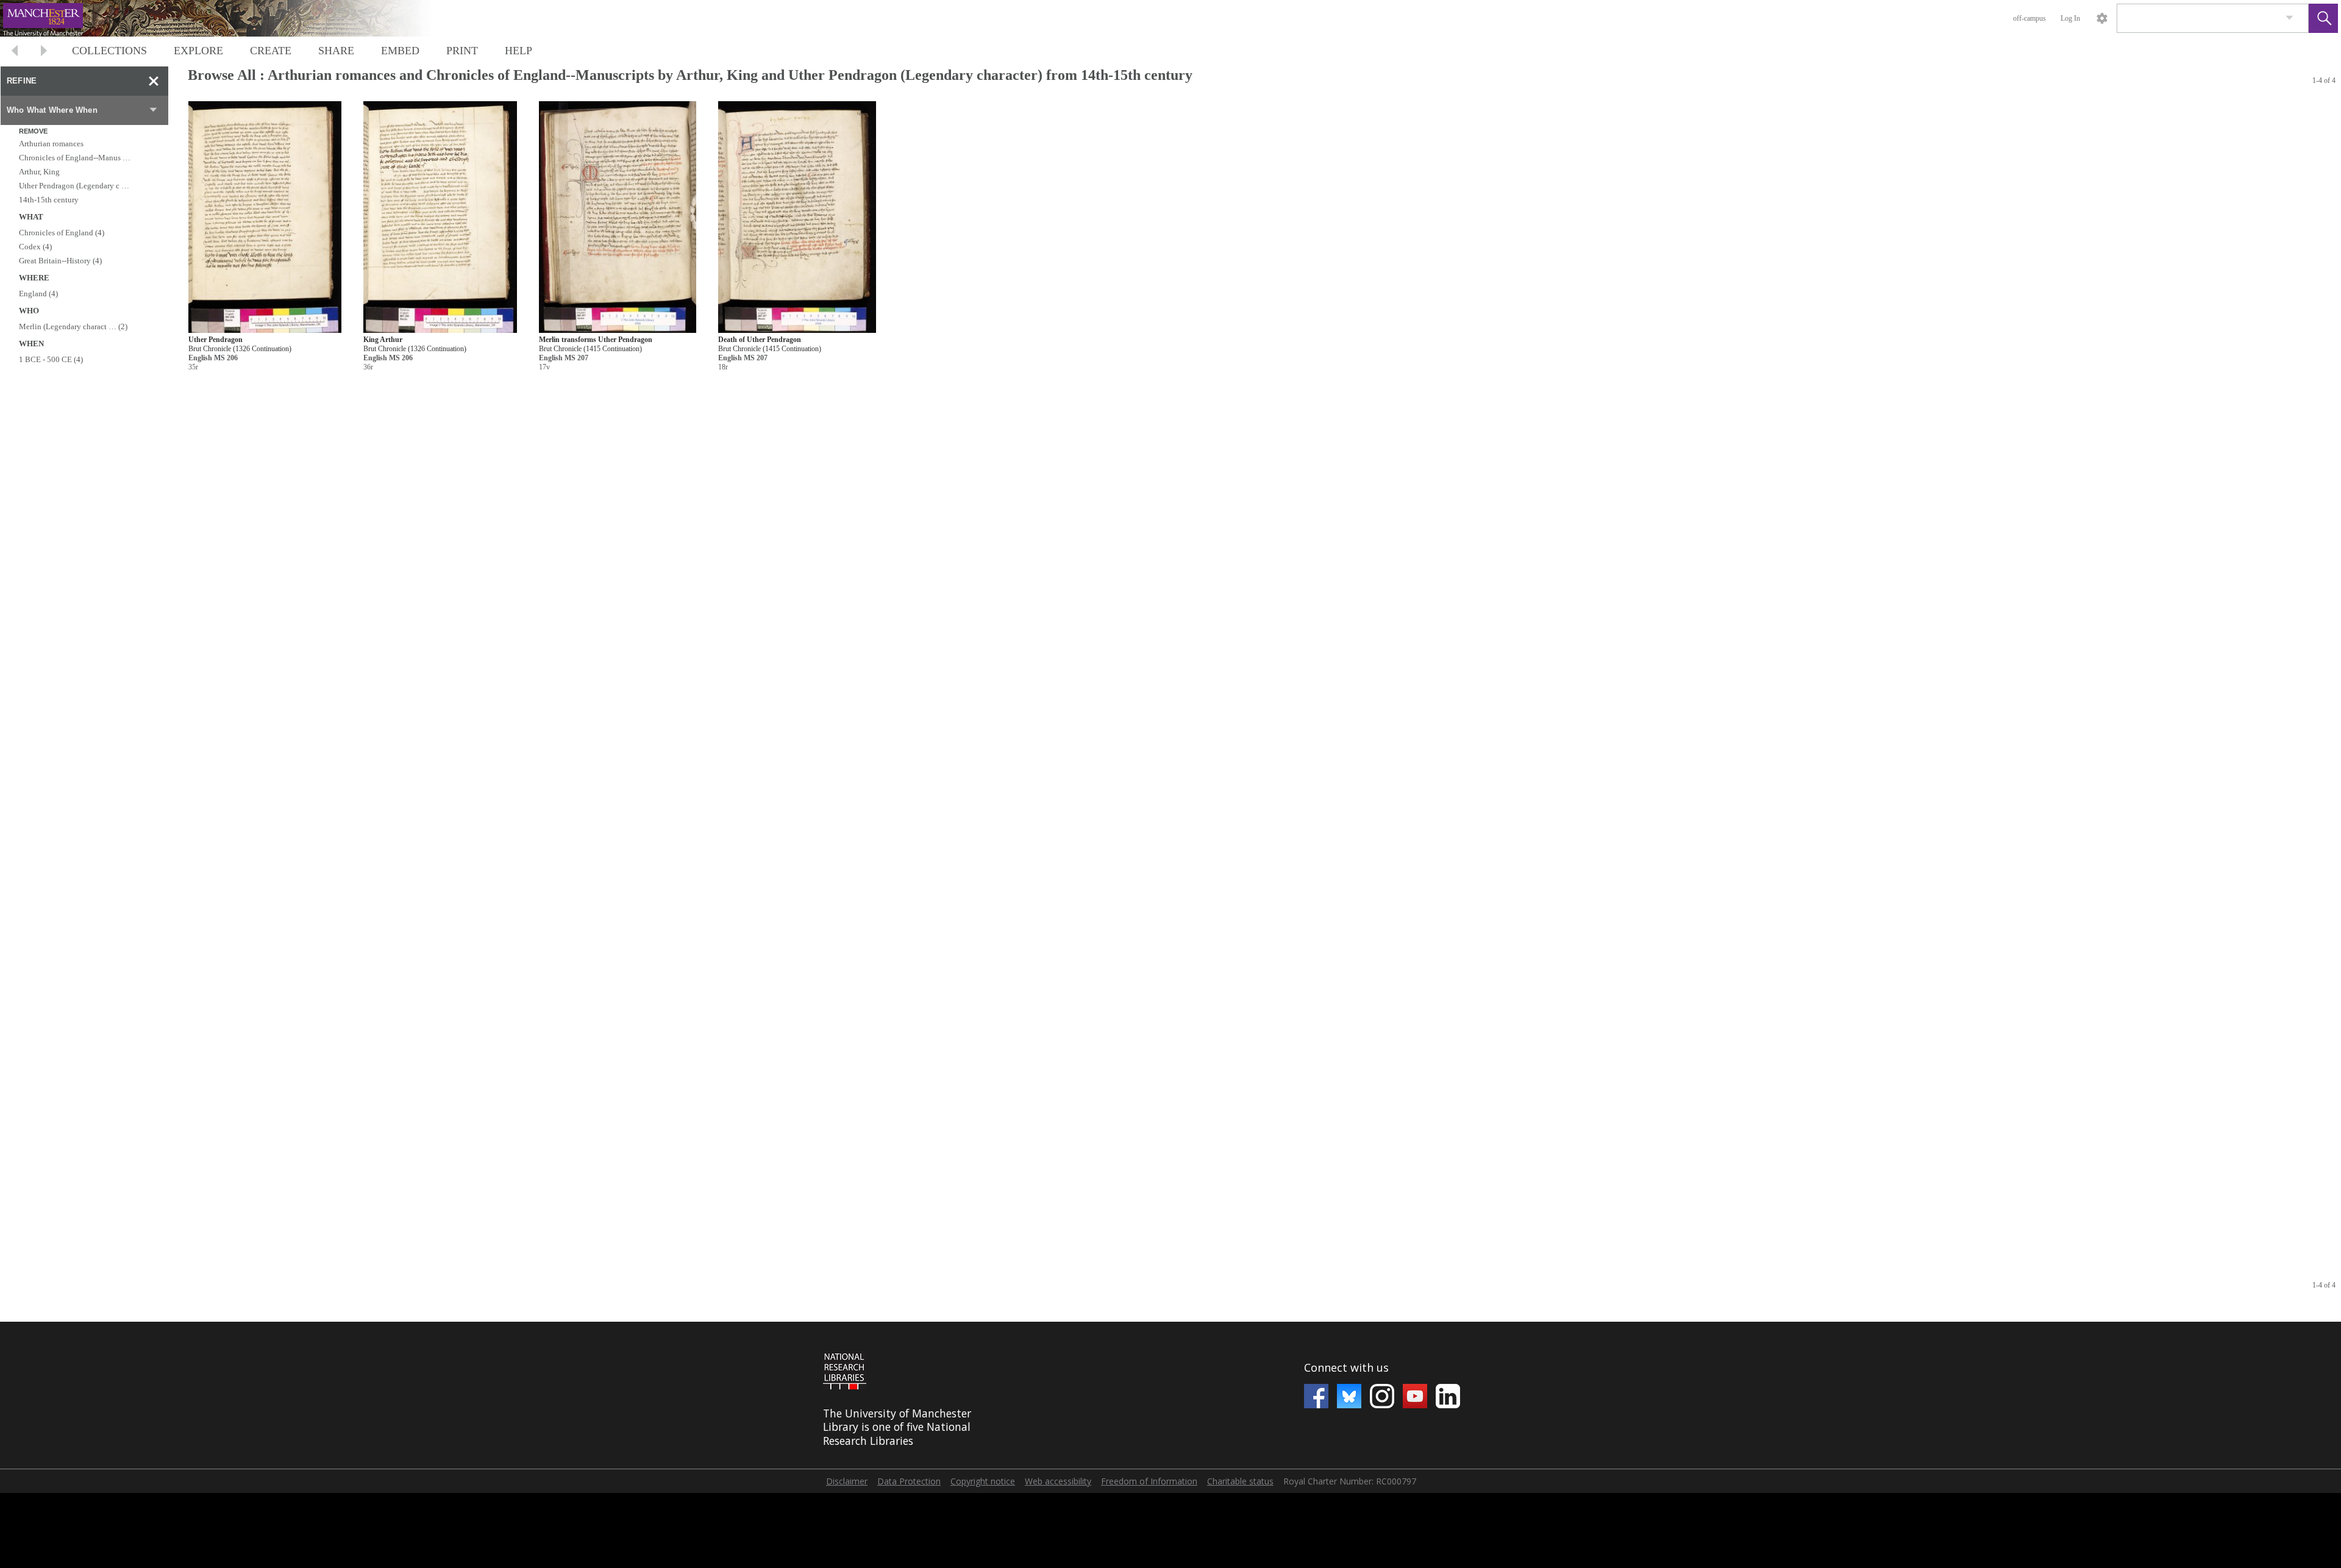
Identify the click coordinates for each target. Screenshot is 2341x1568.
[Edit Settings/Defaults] (2102, 18)
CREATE (271, 51)
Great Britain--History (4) (60, 261)
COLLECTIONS (109, 51)
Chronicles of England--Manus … (75, 158)
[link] (2289, 18)
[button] (2323, 18)
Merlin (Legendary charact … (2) (73, 326)
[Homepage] (230, 18)
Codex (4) (35, 247)
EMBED (400, 51)
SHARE (336, 51)
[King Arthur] (440, 217)
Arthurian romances (51, 144)
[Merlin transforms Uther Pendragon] (618, 217)
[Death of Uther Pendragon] (797, 217)
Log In (2070, 18)
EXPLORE (198, 51)
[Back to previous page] (15, 52)
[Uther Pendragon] (265, 217)
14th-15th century (49, 200)
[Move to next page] (44, 52)
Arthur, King (39, 172)
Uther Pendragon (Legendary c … (74, 186)
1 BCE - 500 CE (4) (51, 359)
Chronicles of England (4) (62, 233)
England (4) (38, 294)
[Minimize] (154, 81)
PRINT (462, 51)
